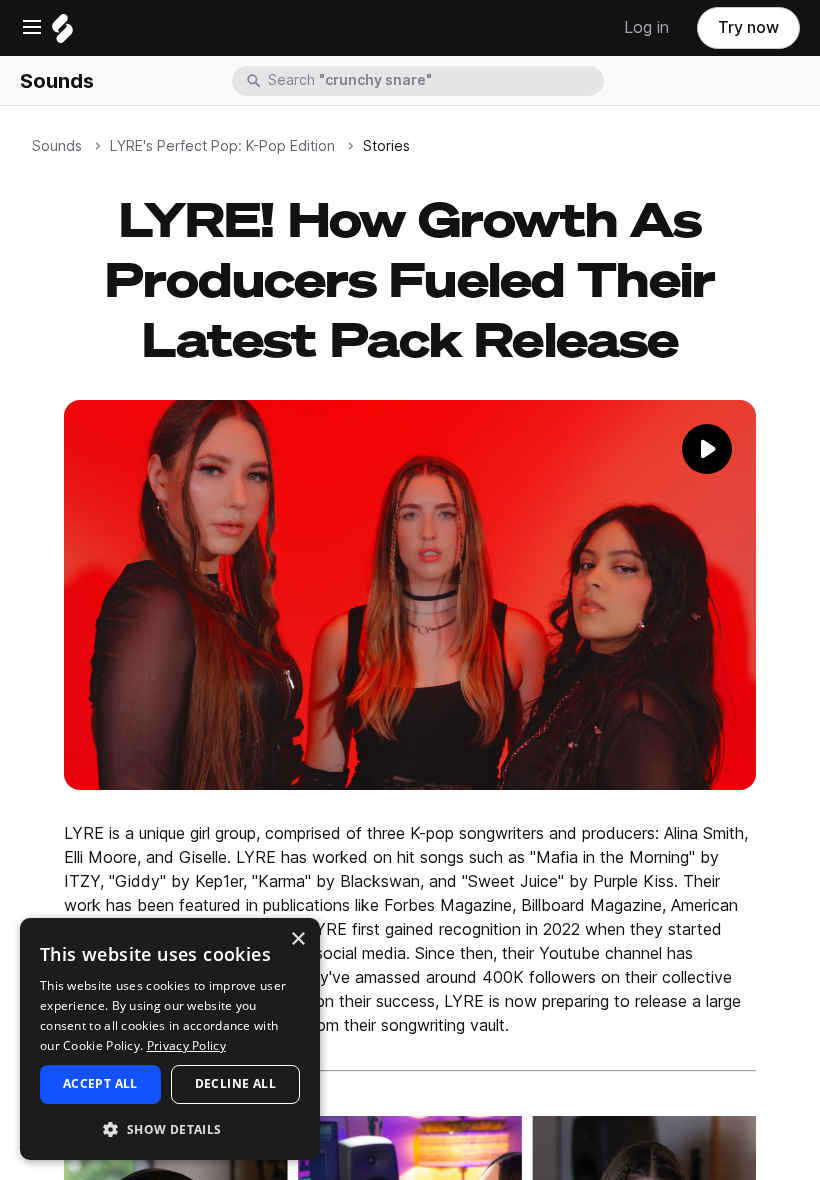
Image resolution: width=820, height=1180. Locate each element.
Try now (748, 27)
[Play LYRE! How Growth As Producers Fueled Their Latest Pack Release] (410, 594)
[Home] (62, 33)
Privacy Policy (186, 1045)
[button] (170, 1128)
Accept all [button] (100, 1083)
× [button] (297, 939)
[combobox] (434, 81)
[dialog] (170, 1039)
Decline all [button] (235, 1083)
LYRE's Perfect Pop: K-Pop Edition (222, 146)
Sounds (57, 81)
